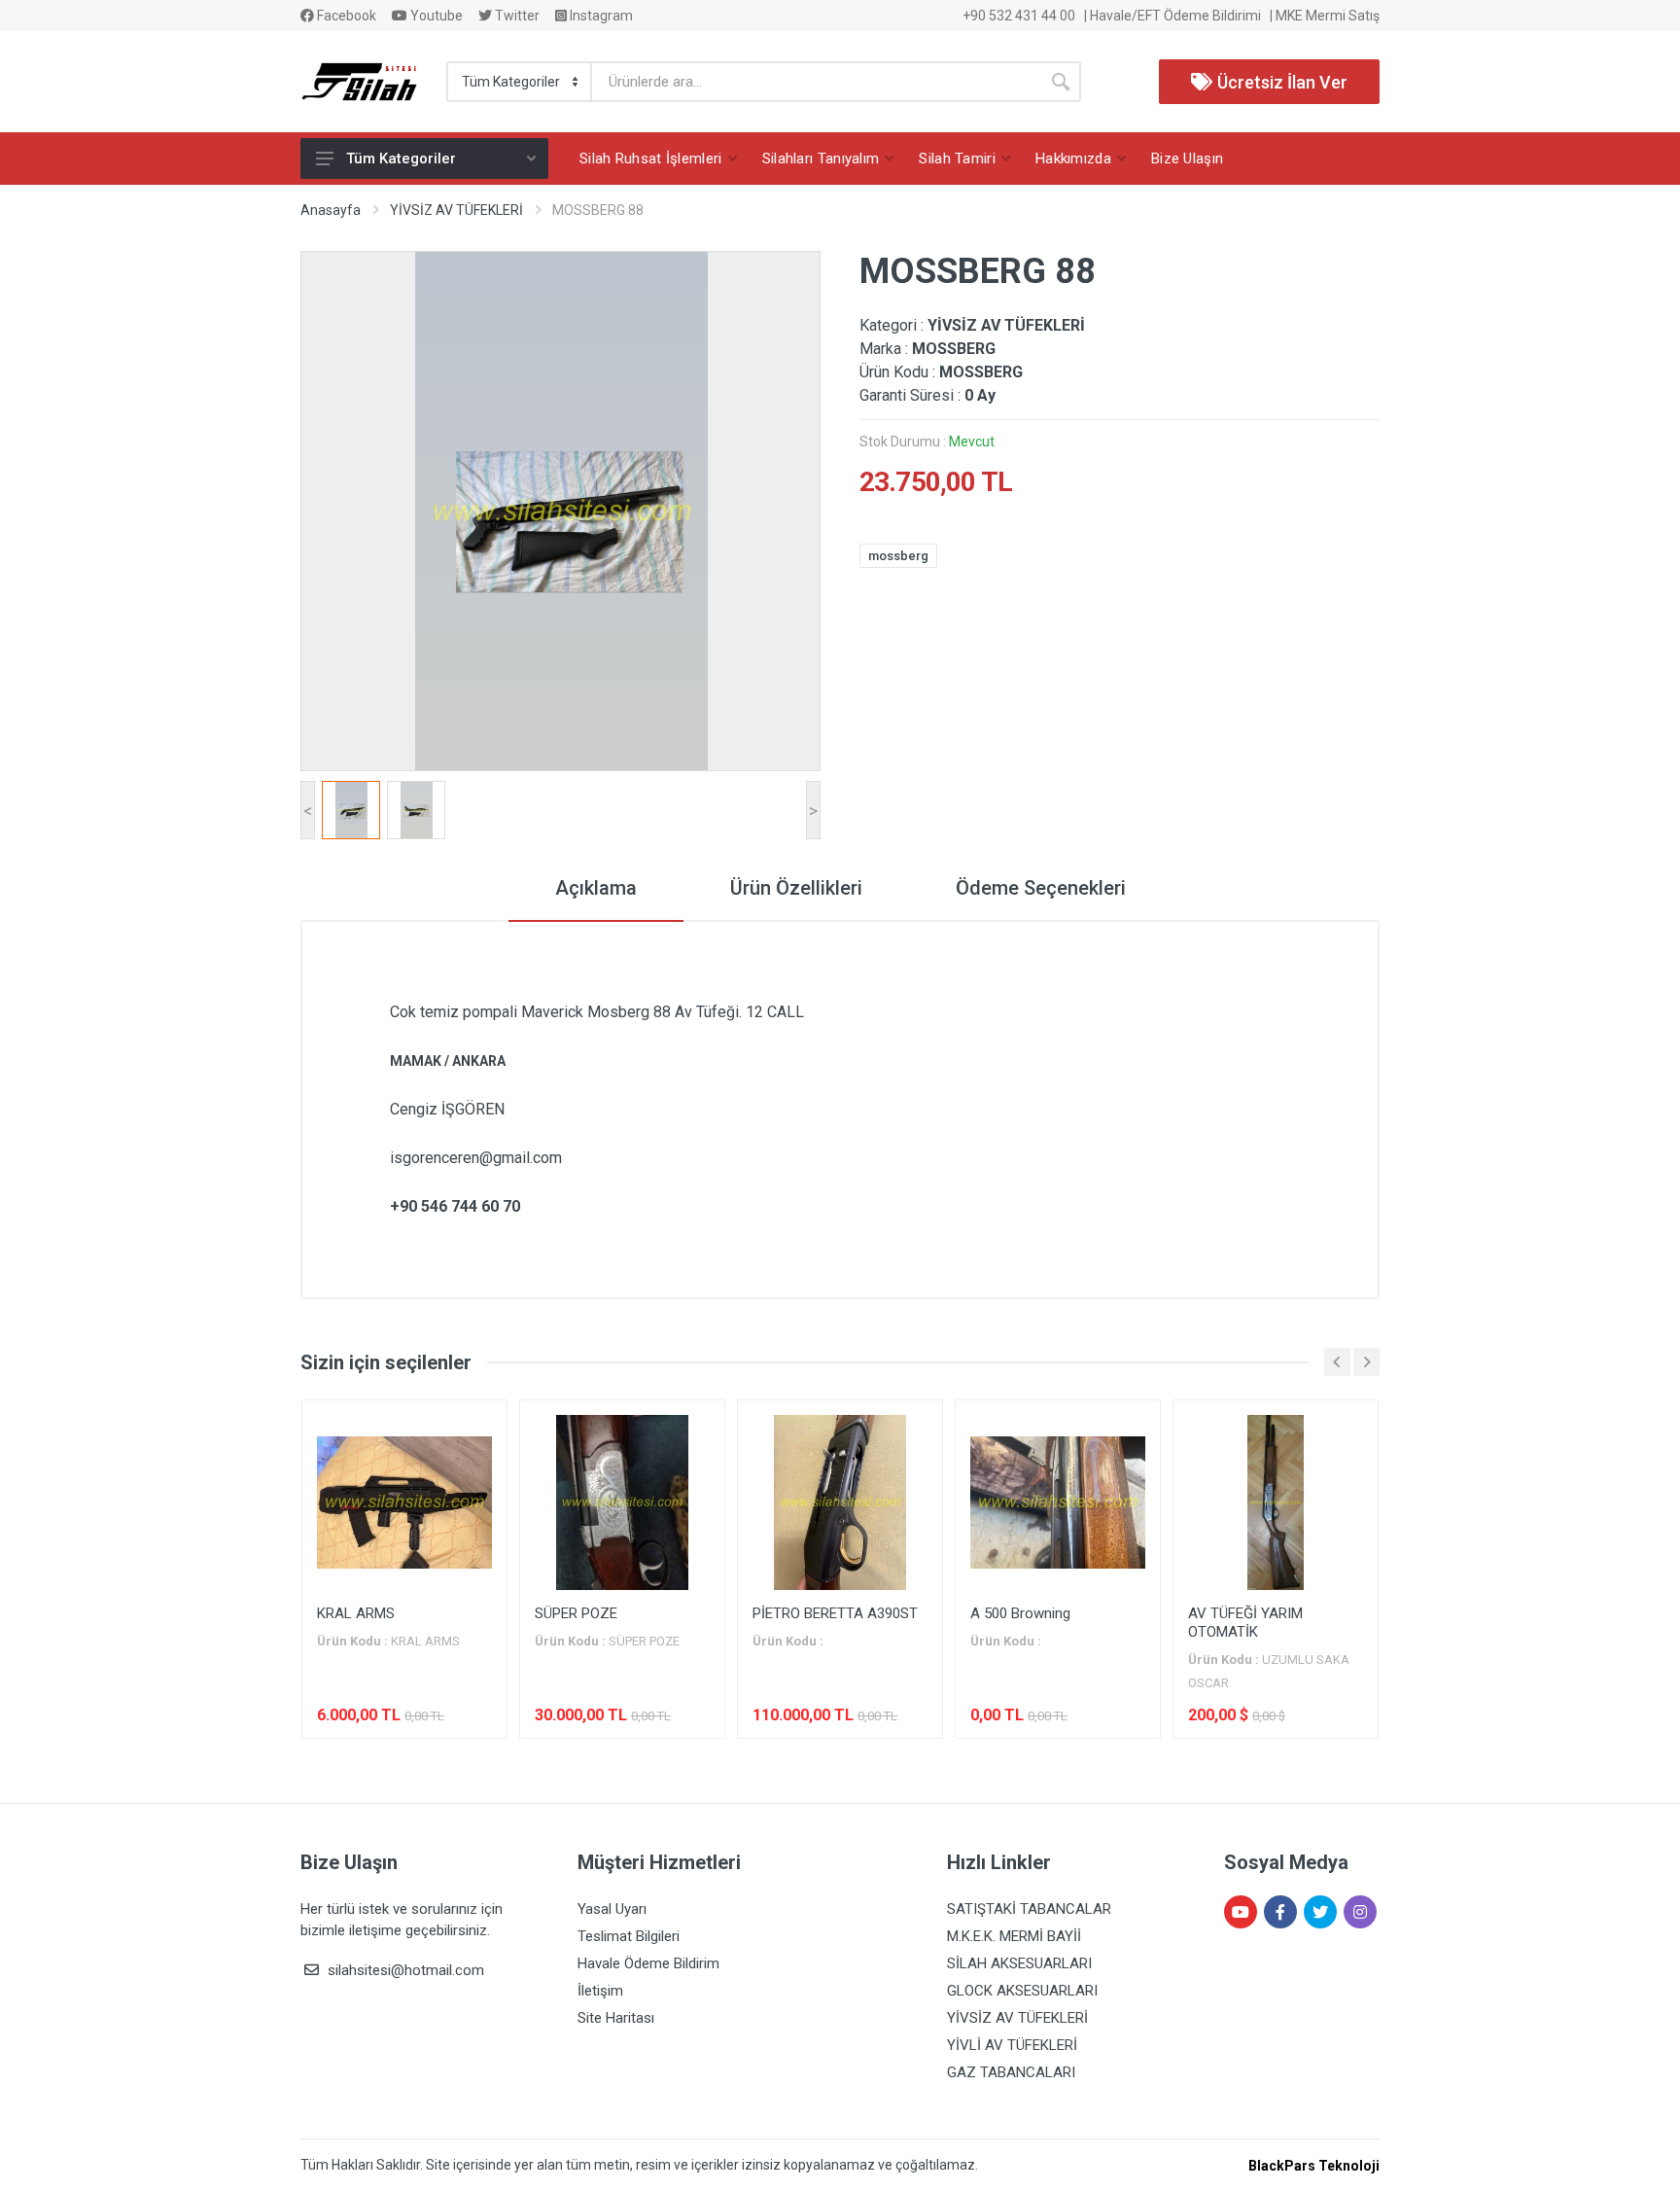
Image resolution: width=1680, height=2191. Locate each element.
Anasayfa (331, 210)
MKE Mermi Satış (1328, 16)
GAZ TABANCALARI (1011, 2072)
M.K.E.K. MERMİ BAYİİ (1014, 1936)
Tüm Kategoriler (401, 159)
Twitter (516, 16)
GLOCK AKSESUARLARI (1022, 1991)
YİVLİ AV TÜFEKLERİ (1012, 2045)
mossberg (898, 556)
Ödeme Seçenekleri (1041, 888)
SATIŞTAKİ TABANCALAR (1029, 1909)
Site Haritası (616, 2018)
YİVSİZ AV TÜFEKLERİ (456, 210)
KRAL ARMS (356, 1613)
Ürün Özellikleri (796, 888)
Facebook (345, 16)
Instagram (600, 16)
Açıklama (596, 888)
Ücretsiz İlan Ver (1280, 82)
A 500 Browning (1020, 1613)
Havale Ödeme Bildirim (648, 1963)
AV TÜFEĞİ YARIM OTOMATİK (1245, 1623)
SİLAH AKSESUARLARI (1019, 1963)
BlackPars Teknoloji (1314, 2166)
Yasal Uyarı (612, 1909)
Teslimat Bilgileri (629, 1936)
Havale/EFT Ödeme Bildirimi (1175, 16)
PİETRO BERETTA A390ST (835, 1613)
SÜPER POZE (576, 1613)
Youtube (435, 16)
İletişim (600, 1991)
